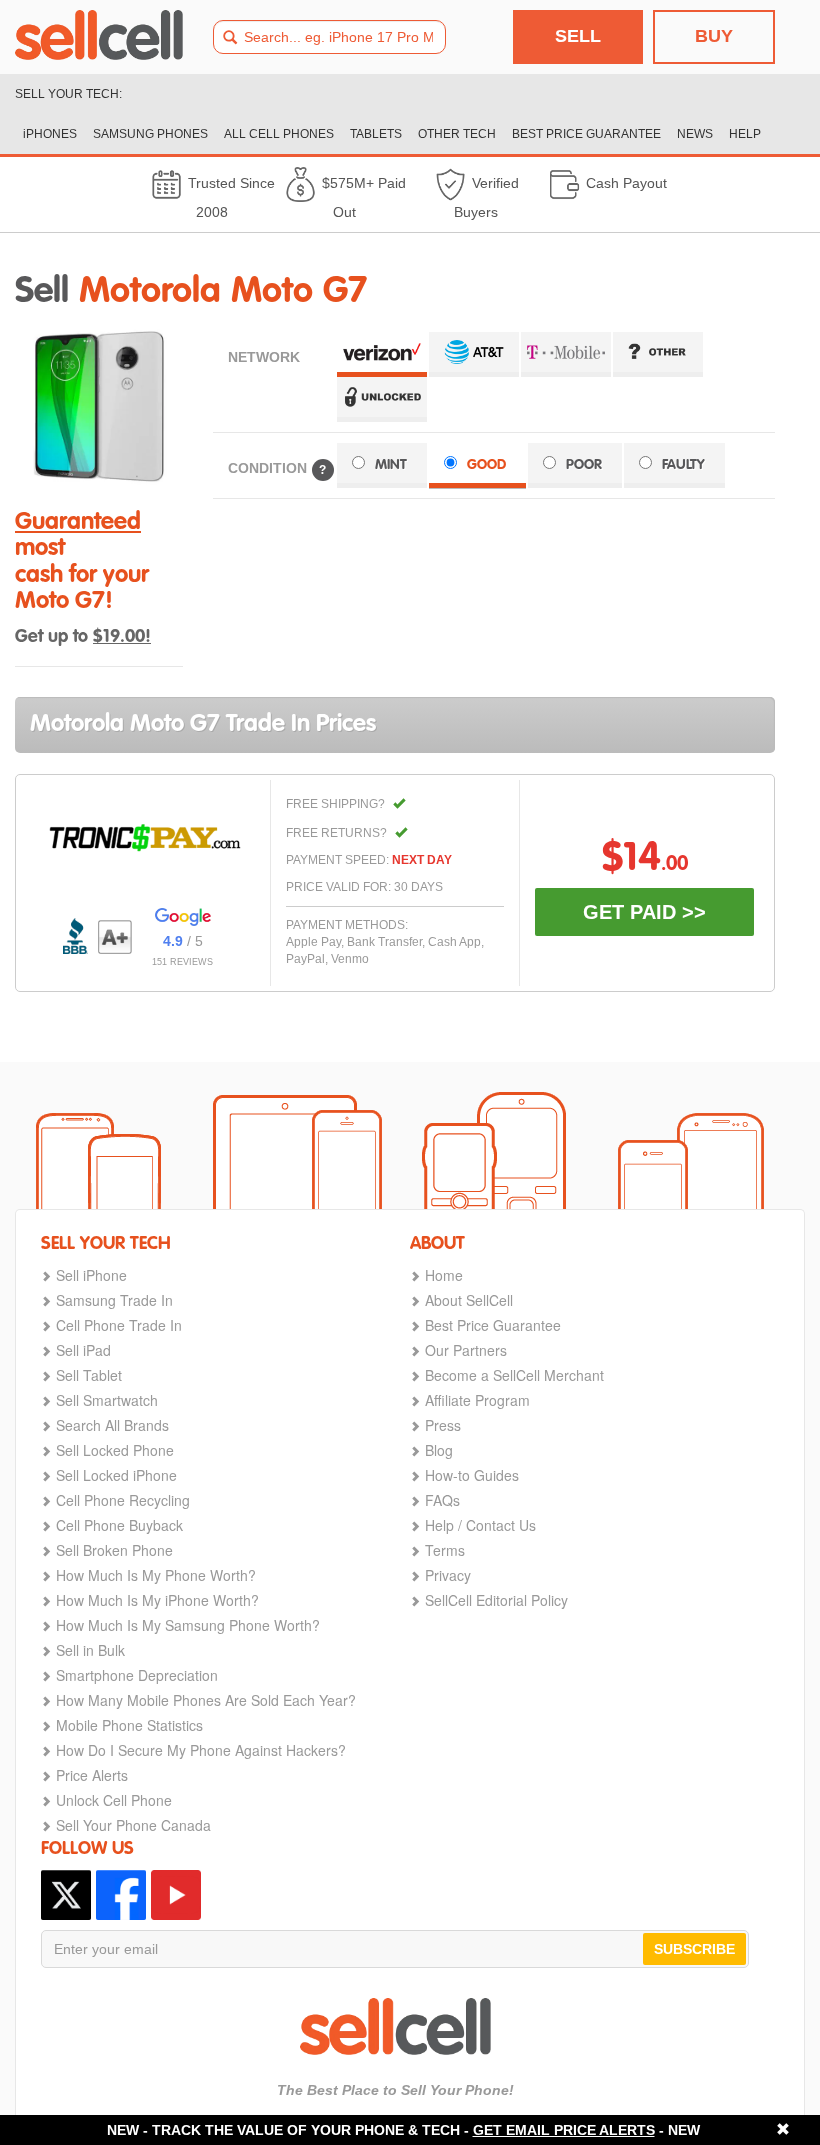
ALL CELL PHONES (279, 134)
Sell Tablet (89, 1375)
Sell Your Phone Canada (133, 1825)
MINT (391, 465)
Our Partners (466, 1350)
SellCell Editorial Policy (496, 1600)
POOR (584, 465)
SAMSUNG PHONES (150, 134)
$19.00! (122, 637)
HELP (745, 134)
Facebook (121, 1895)
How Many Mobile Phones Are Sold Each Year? (206, 1700)
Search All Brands (112, 1425)
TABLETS (376, 134)
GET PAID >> (644, 912)
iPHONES (50, 134)
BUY (714, 36)
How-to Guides (472, 1475)
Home (444, 1275)
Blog (439, 1450)
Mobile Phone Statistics (129, 1725)
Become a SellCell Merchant (514, 1375)
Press (443, 1425)
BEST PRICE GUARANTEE (586, 134)
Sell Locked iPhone (116, 1475)
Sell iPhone (91, 1275)
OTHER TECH (457, 134)
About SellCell (469, 1300)
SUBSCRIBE (694, 1949)
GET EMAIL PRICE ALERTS (564, 2130)
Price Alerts (92, 1775)
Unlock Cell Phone (114, 1800)
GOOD (486, 465)
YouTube (176, 1895)
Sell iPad (83, 1350)
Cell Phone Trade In (119, 1325)
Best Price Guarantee (493, 1325)
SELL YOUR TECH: (68, 94)
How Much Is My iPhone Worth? (157, 1600)
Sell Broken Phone (114, 1550)
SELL (578, 36)
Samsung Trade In (114, 1300)
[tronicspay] (145, 838)
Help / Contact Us (480, 1525)
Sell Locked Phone (115, 1450)
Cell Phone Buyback (119, 1525)
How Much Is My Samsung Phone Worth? (188, 1625)
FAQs (442, 1500)
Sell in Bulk (90, 1650)
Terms (445, 1550)
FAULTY (683, 465)
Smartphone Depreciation (137, 1675)
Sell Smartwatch (107, 1400)
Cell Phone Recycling (123, 1500)
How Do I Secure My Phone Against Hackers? (201, 1750)
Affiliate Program (477, 1400)
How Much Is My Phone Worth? (156, 1575)
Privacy (448, 1575)
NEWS (695, 134)
